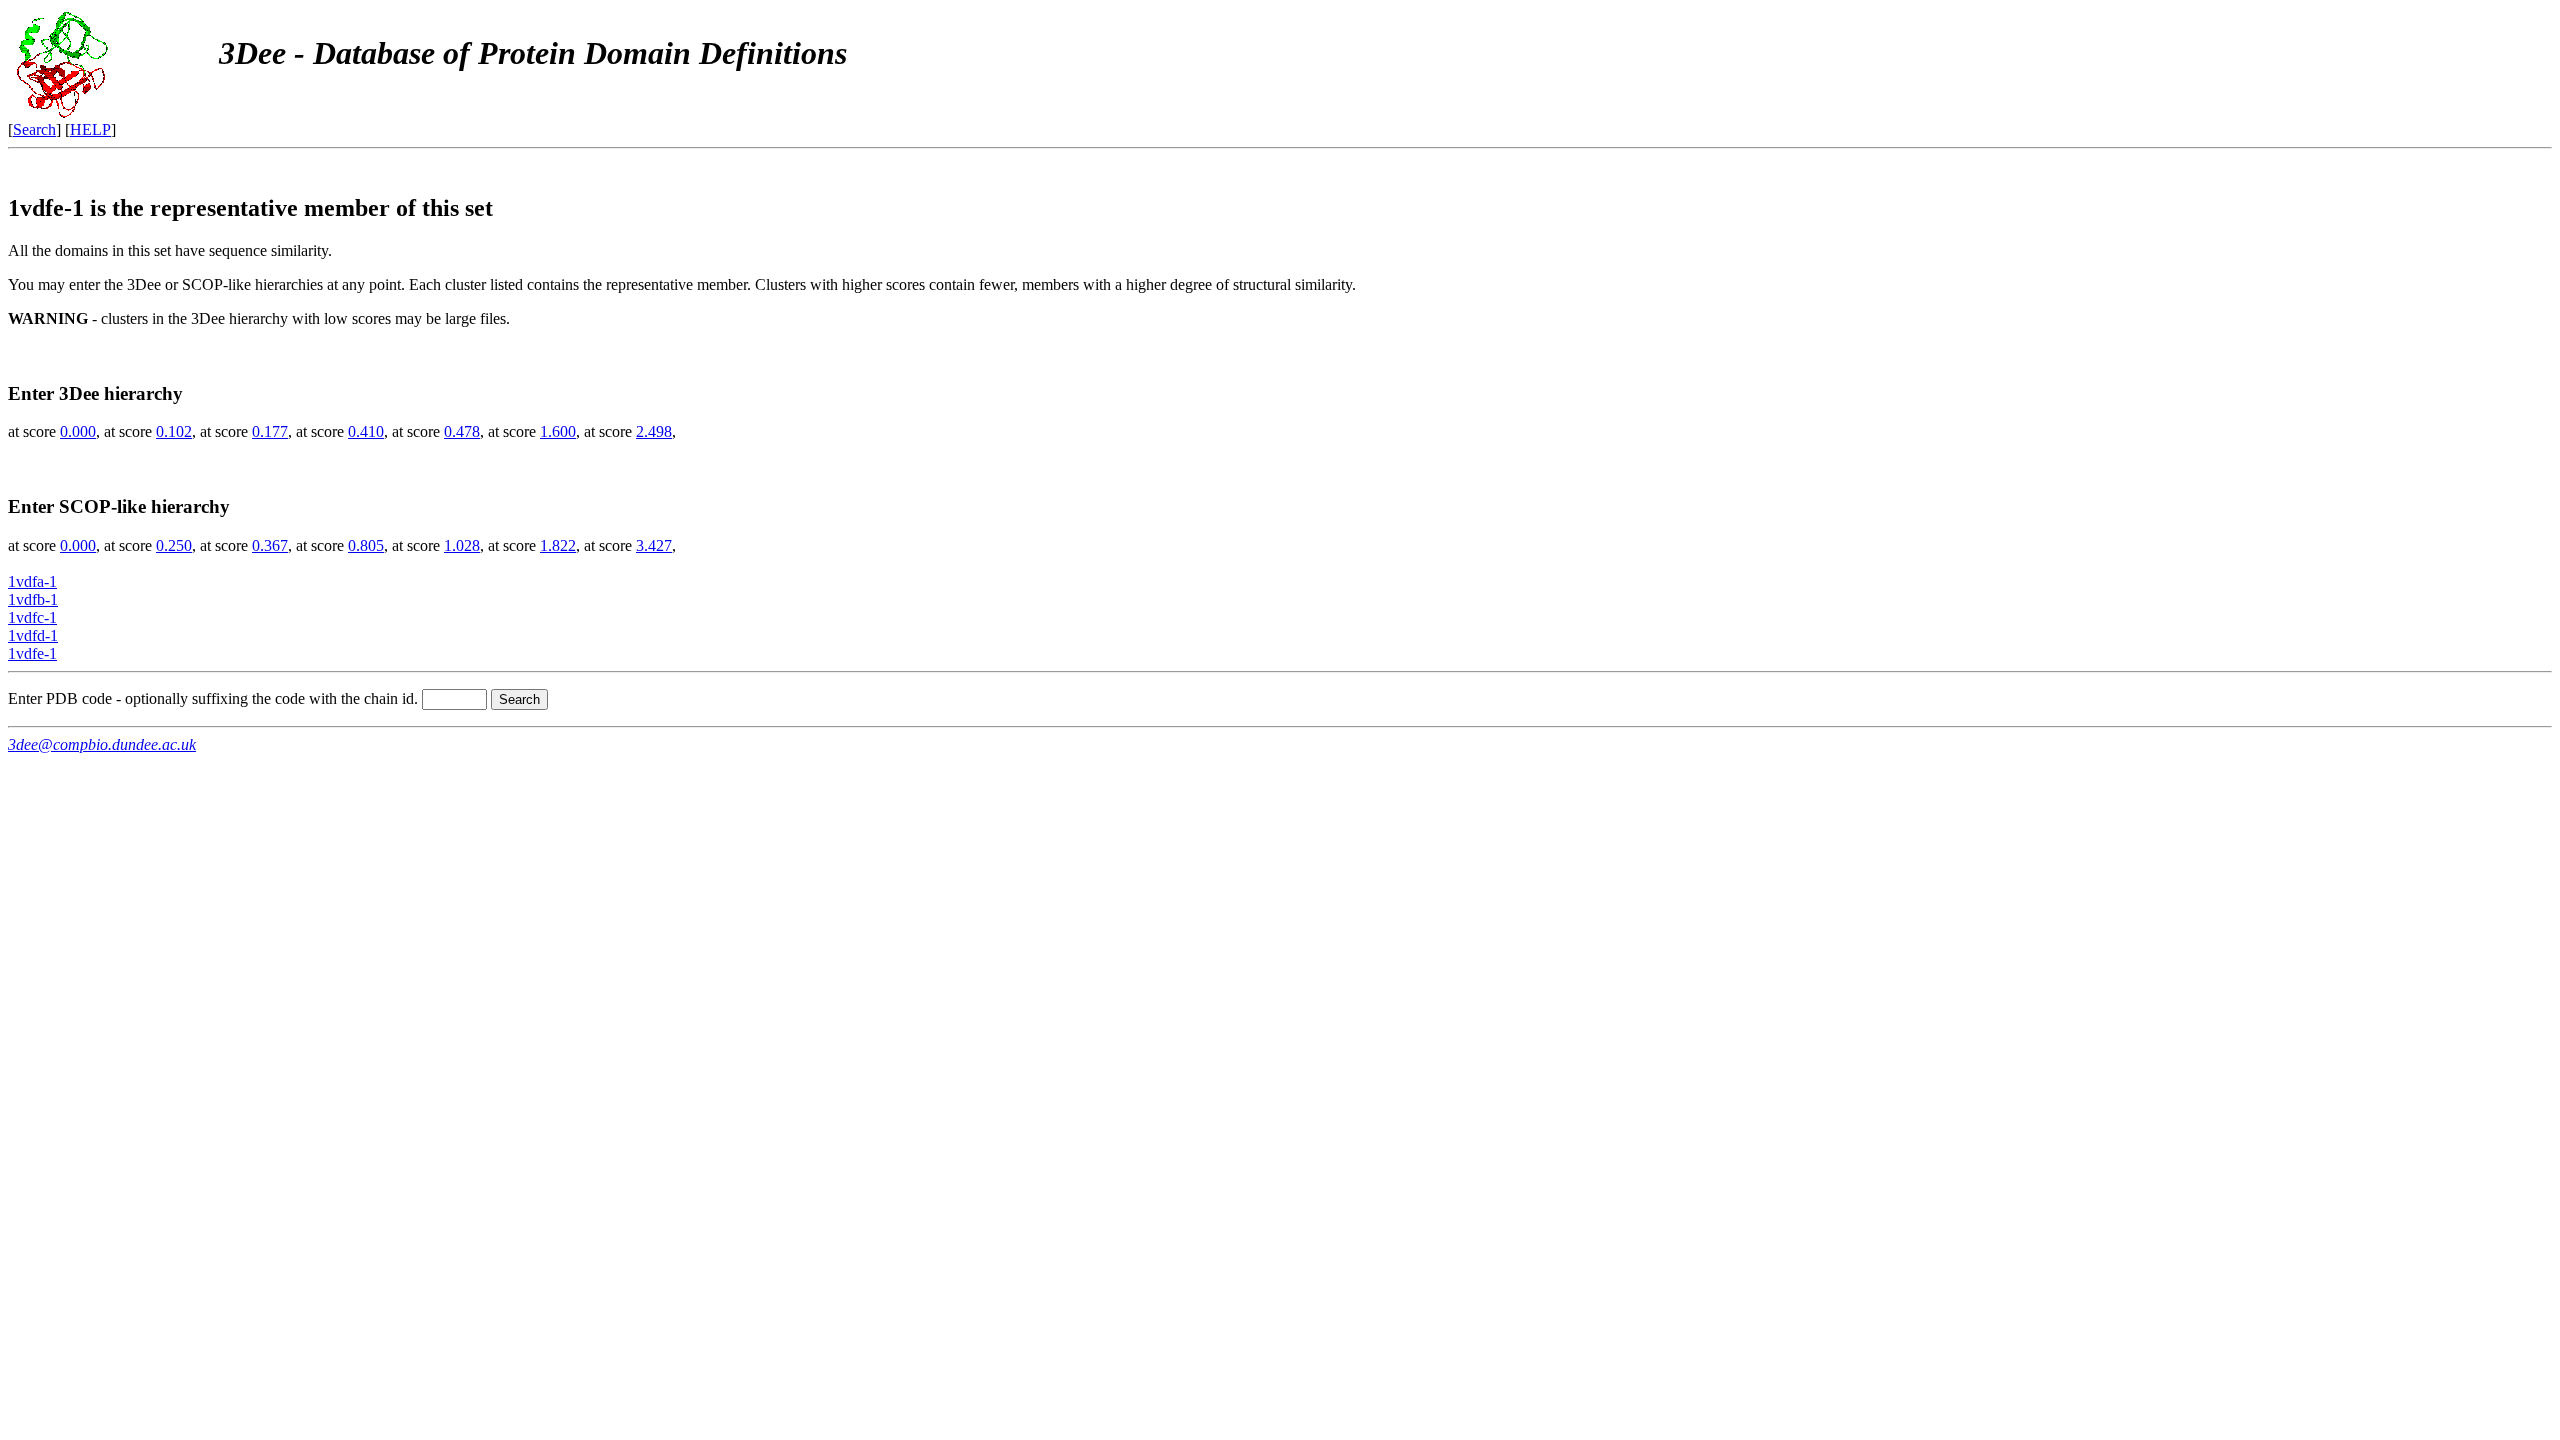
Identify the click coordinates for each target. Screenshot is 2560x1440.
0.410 (366, 431)
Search (34, 129)
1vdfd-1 (33, 635)
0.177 (270, 431)
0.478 (462, 431)
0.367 (270, 545)
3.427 (654, 545)
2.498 (654, 431)
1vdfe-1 (32, 653)
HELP (90, 129)
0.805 (366, 545)
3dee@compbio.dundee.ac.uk (102, 744)
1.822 (558, 545)
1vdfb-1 (33, 599)
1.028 (462, 545)
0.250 (174, 545)
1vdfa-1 (32, 581)
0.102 (174, 431)
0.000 (78, 431)
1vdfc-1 (32, 617)
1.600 (558, 431)
